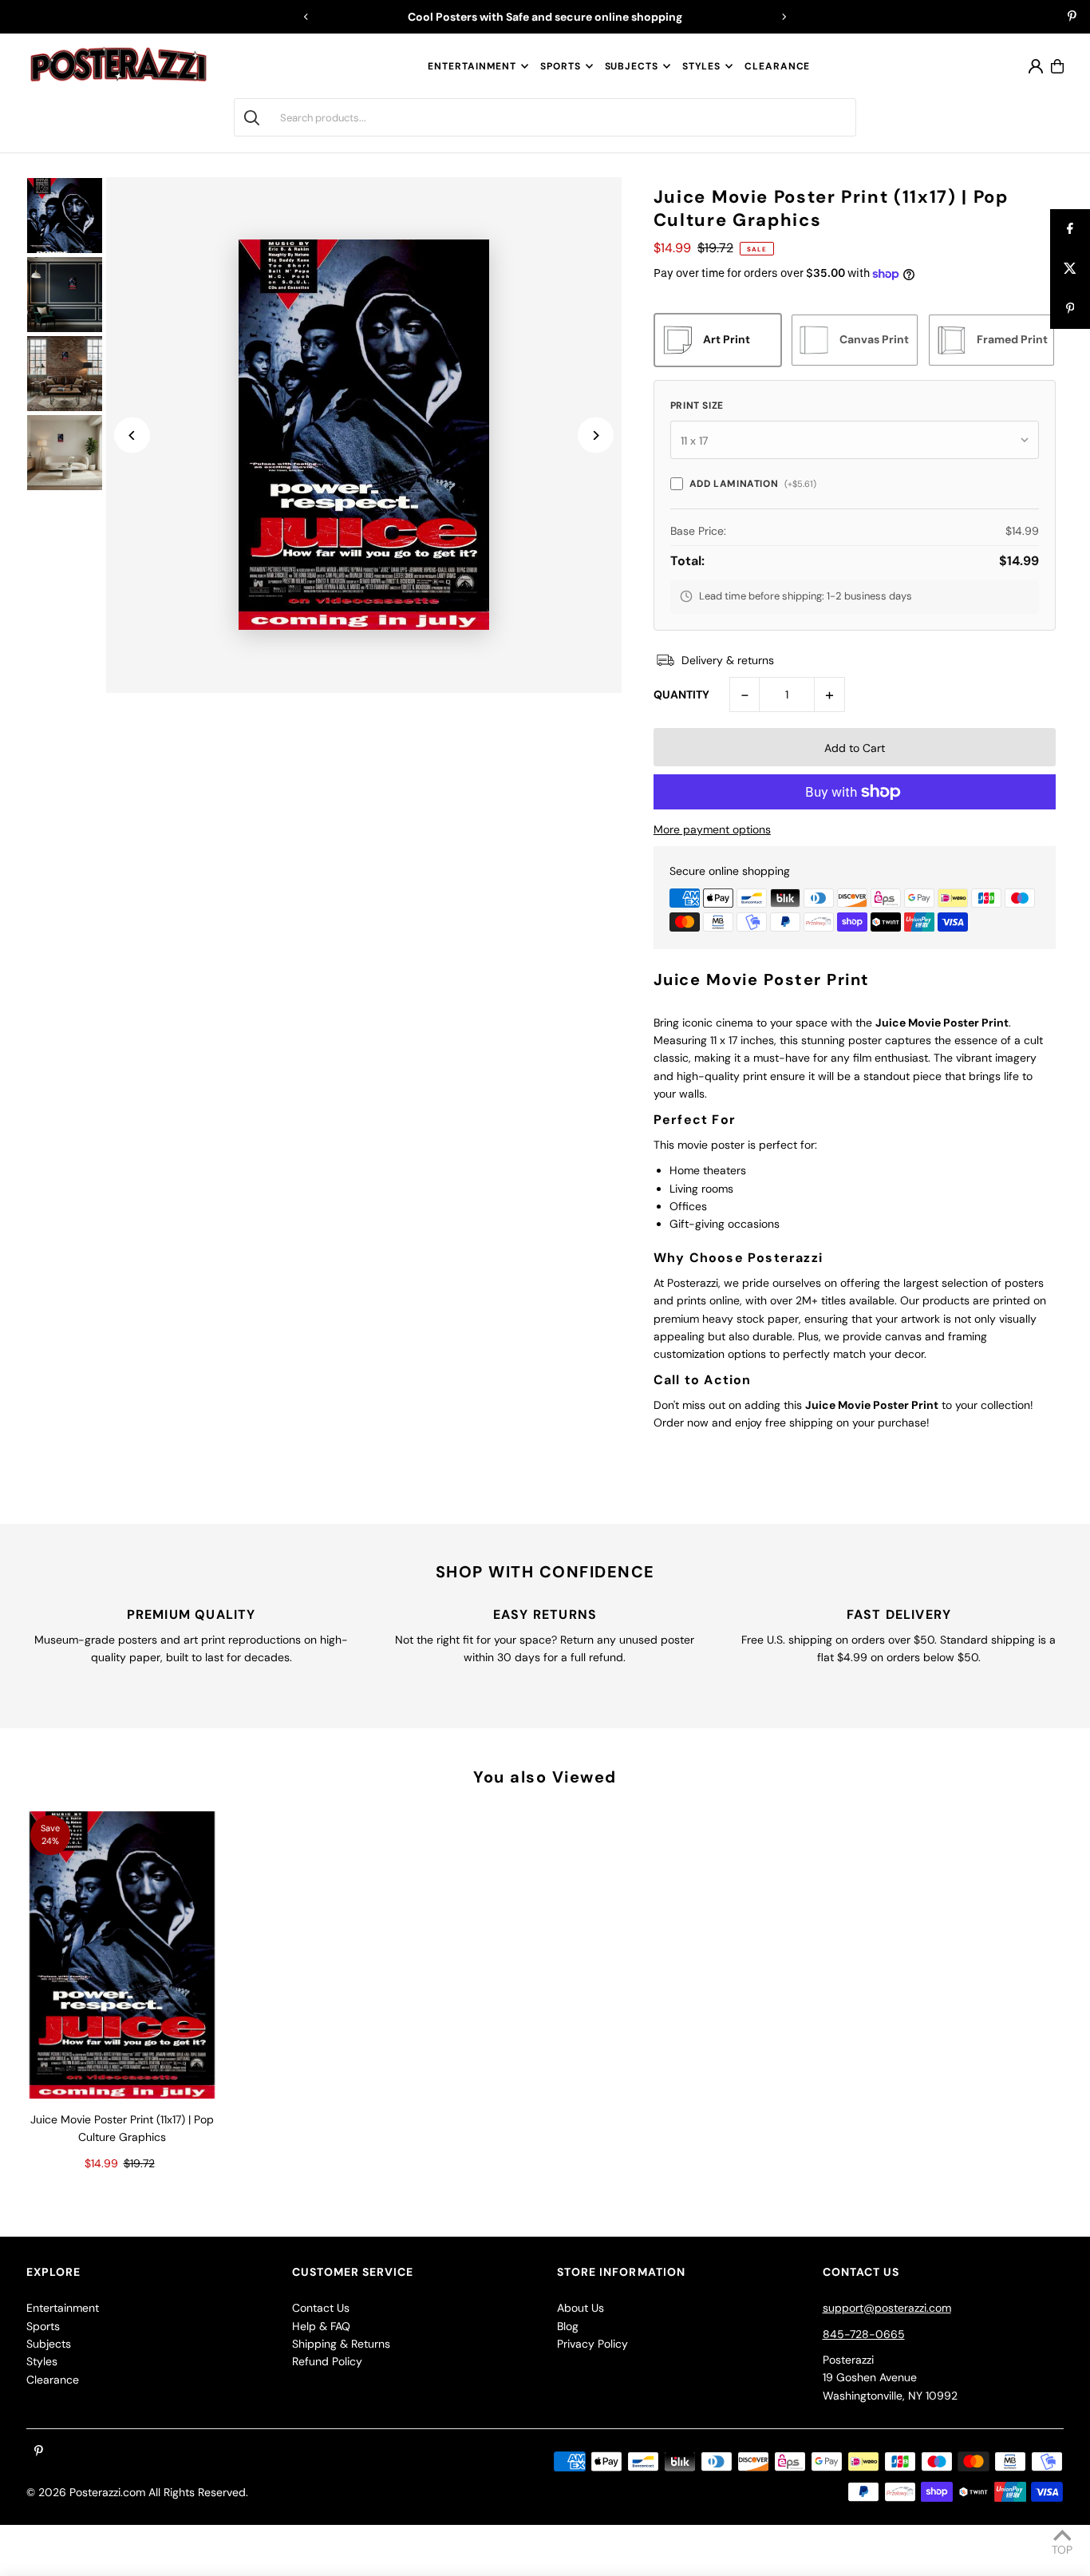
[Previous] (306, 17)
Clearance (53, 2380)
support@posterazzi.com (887, 2308)
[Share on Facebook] (1070, 229)
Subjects (632, 66)
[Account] (1036, 66)
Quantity (681, 694)
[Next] (784, 17)
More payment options (712, 829)
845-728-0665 (864, 2334)
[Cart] (1057, 66)
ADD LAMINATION (753, 484)
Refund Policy (327, 2361)
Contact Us (321, 2308)
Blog (568, 2326)
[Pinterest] (1072, 18)
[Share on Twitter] (1070, 269)
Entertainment (472, 66)
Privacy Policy (592, 2344)
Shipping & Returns (341, 2344)
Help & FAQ (321, 2326)
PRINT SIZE (697, 406)
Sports (560, 66)
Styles (701, 66)
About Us (581, 2308)
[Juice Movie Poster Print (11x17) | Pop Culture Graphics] (122, 1955)
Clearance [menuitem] (777, 66)
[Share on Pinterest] (1070, 309)
